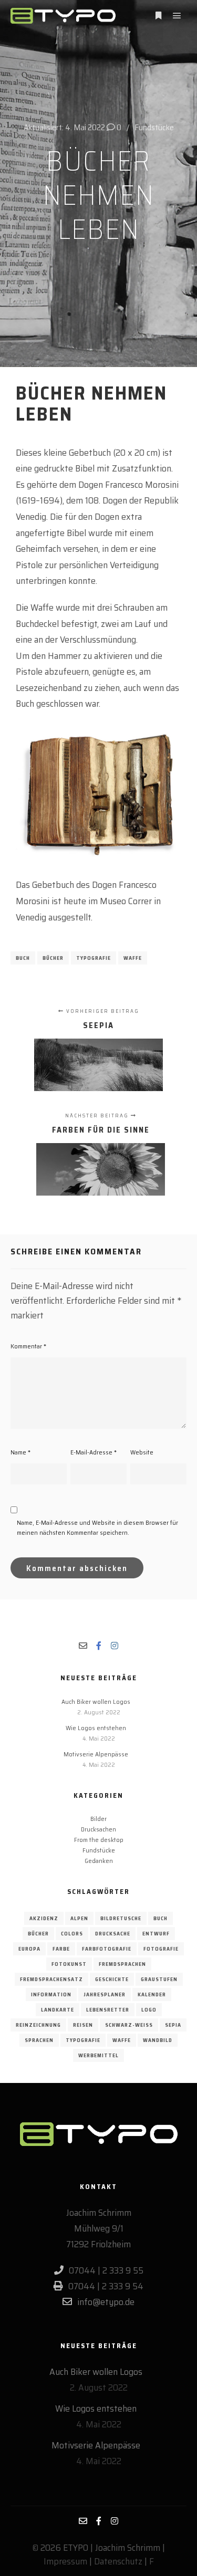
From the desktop (99, 1840)
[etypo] (63, 16)
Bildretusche (121, 1918)
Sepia (173, 2025)
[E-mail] (83, 1646)
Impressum (65, 2561)
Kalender (152, 1994)
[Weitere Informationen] (158, 16)
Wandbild (158, 2040)
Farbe (61, 1949)
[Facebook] (99, 1646)
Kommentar (28, 1346)
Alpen (79, 1918)
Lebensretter (108, 2010)
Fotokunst (69, 1964)
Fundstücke (154, 127)
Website (142, 1452)
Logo (149, 2010)
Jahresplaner (105, 1994)
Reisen (83, 2025)
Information (51, 1994)
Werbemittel (98, 2055)
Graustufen (159, 1979)
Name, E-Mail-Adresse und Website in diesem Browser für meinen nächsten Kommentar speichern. (97, 1527)
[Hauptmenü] (177, 16)
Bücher (53, 958)
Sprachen (39, 2040)
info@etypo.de (106, 2302)
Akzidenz (44, 1918)
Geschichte (112, 1979)
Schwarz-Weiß (129, 2025)
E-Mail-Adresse (94, 1452)
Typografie (94, 958)
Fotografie (161, 1949)
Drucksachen (98, 1829)
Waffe (133, 958)
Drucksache (113, 1934)
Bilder (98, 1819)
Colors (72, 1934)
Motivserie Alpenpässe (96, 1754)
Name (20, 1452)
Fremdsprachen (122, 1964)
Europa (29, 1949)
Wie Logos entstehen (96, 1728)
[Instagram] (115, 1646)
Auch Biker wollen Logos (96, 1701)
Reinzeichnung (38, 2025)
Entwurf (156, 1934)
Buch (23, 958)
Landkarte (58, 2010)
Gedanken (99, 1861)
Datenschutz (118, 2561)
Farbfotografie (107, 1949)
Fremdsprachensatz (51, 1979)
